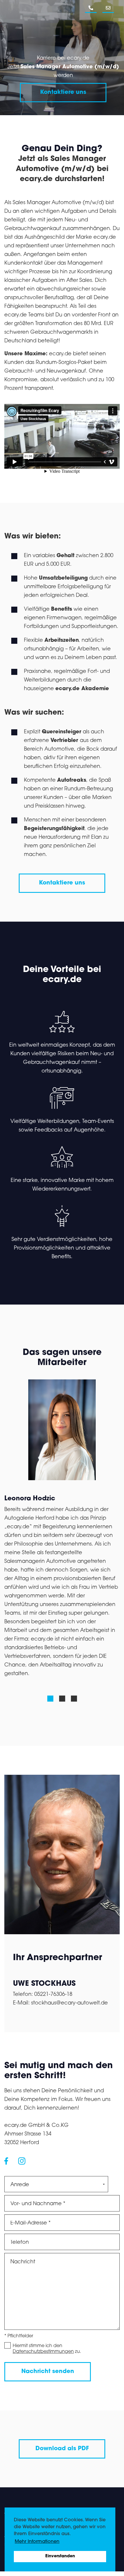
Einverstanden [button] (60, 2556)
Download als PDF (62, 2449)
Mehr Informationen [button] (37, 2542)
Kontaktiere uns (63, 92)
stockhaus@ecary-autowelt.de (69, 2003)
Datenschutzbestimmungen (43, 2352)
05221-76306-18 (53, 1995)
